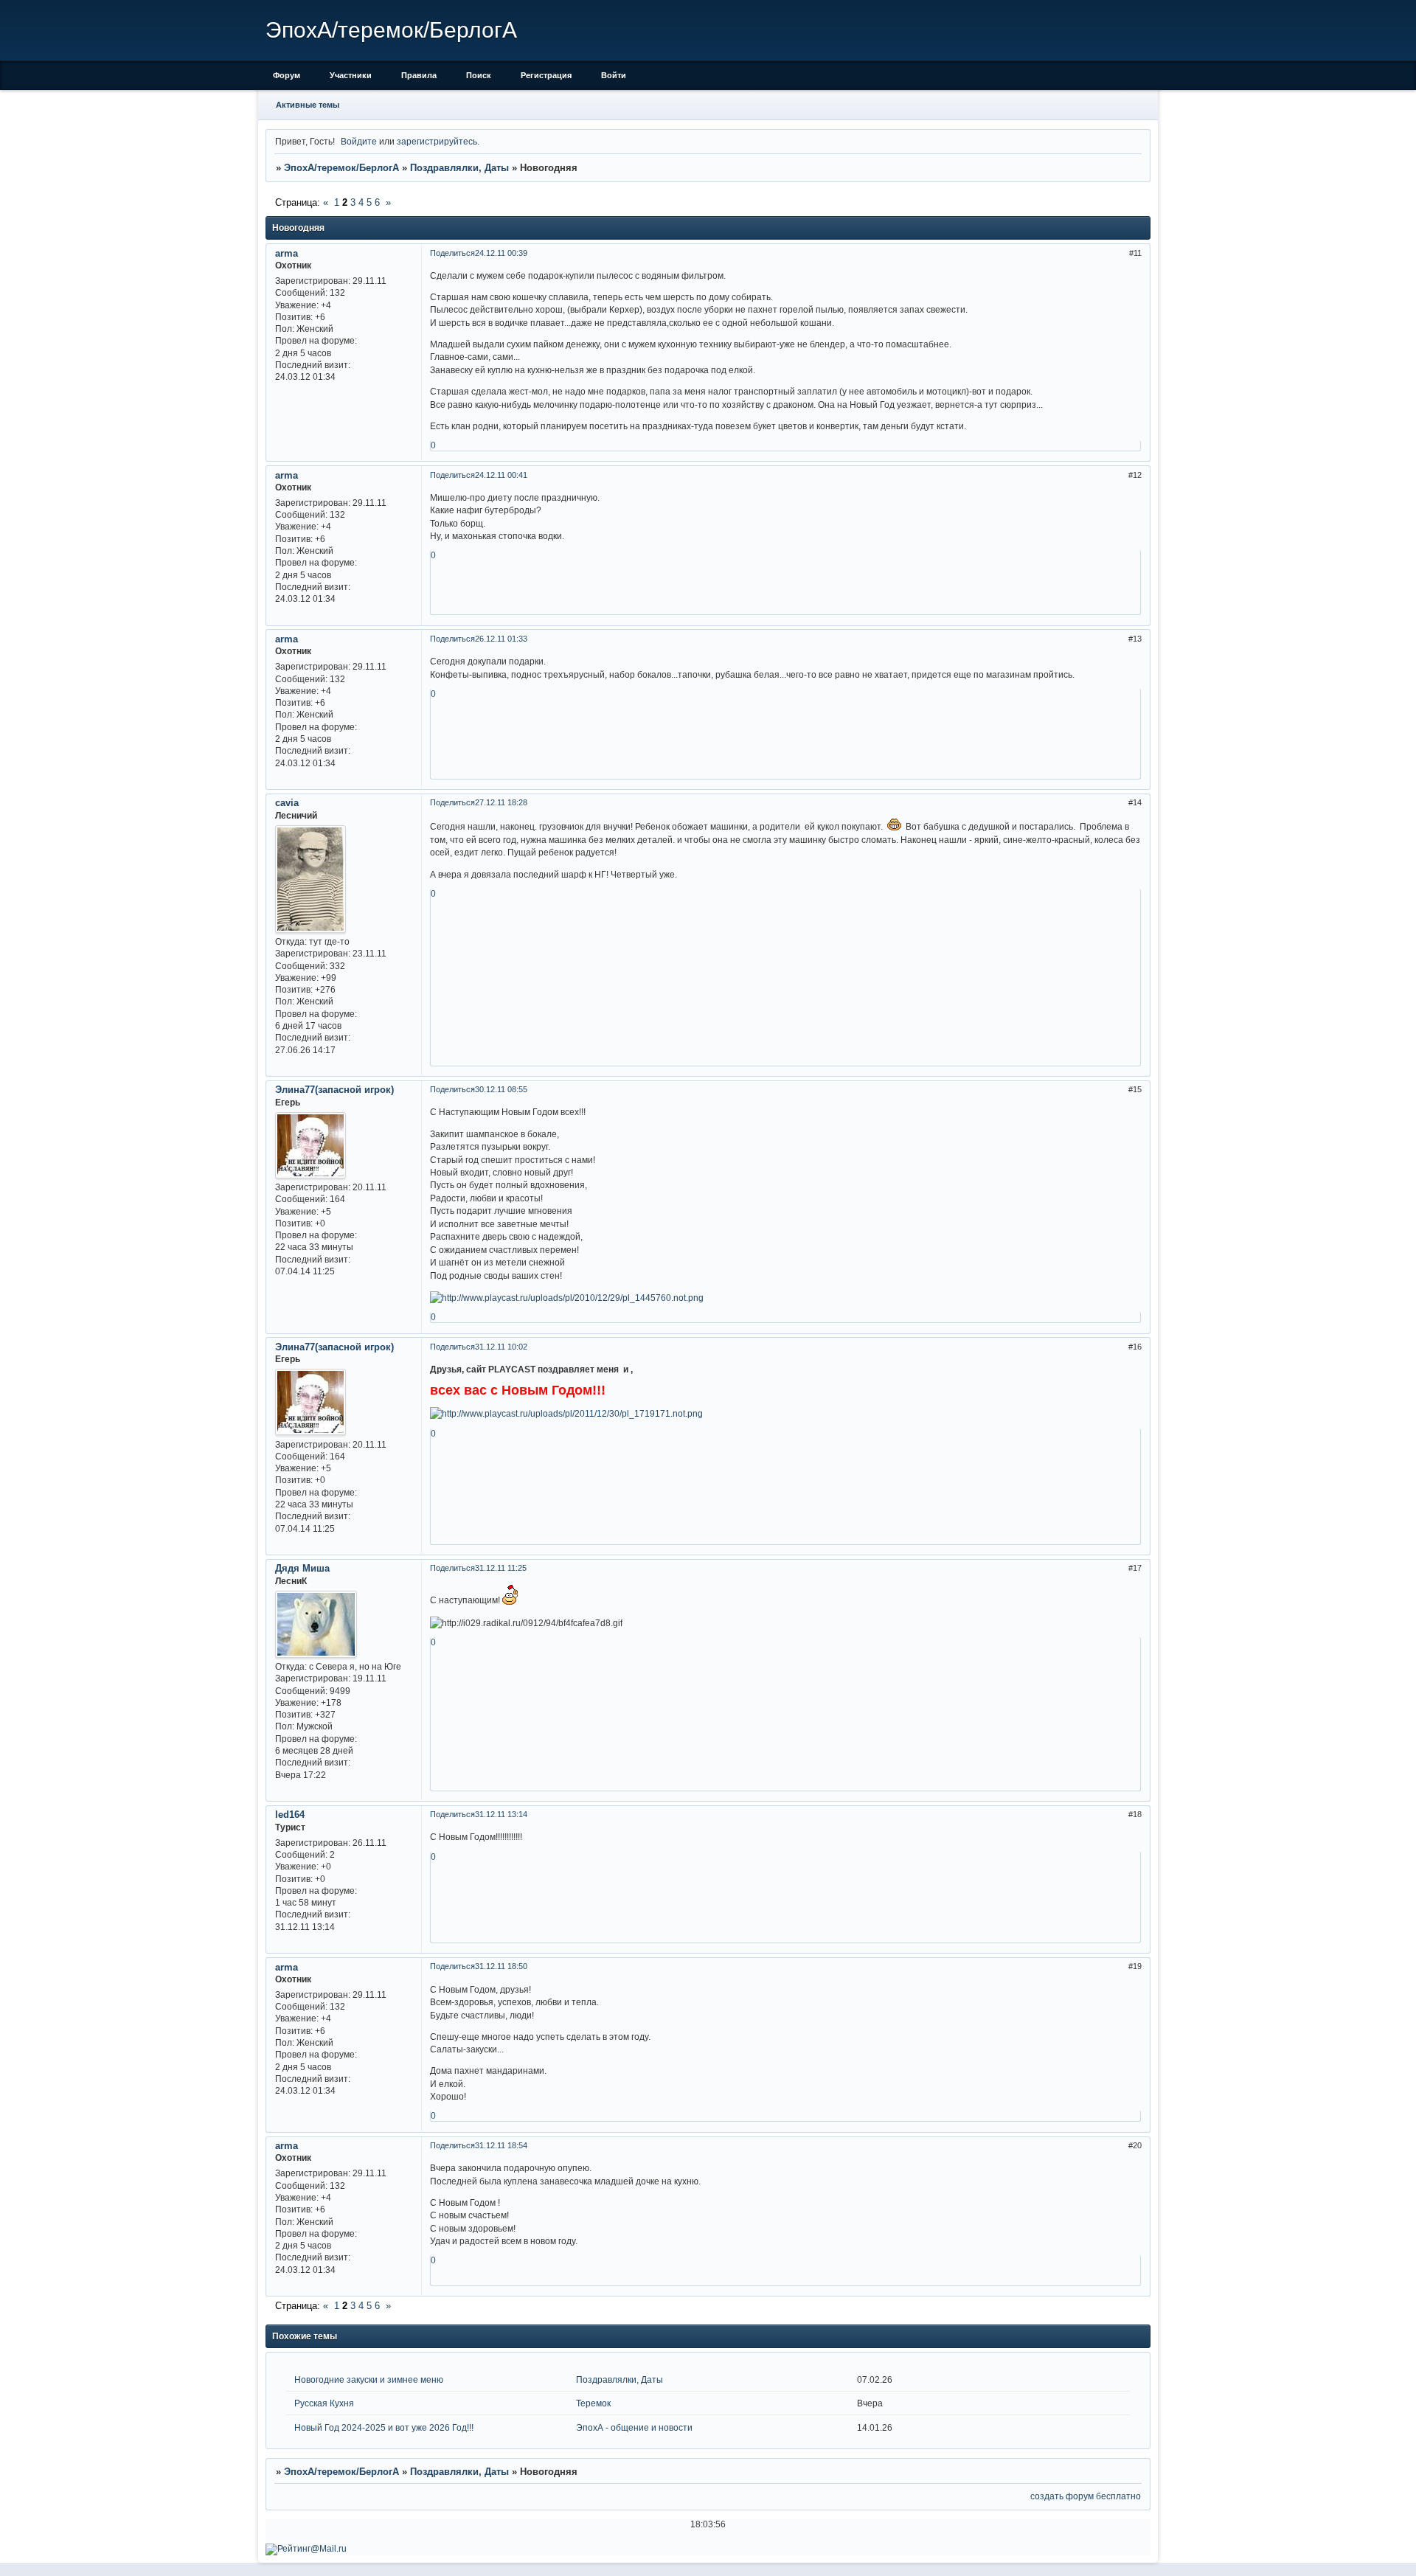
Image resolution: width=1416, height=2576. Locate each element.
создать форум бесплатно (1086, 2496)
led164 (290, 1815)
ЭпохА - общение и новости (634, 2427)
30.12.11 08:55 (501, 1089)
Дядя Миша (302, 1568)
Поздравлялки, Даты (459, 168)
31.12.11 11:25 (501, 1568)
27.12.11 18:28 (501, 802)
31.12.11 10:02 (501, 1347)
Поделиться (452, 253)
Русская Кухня (324, 2403)
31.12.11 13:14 (501, 1814)
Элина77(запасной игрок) (334, 1090)
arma (287, 253)
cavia (287, 803)
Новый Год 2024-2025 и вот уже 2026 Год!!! (384, 2427)
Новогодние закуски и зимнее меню (369, 2379)
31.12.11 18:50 (501, 1966)
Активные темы (308, 105)
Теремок (593, 2403)
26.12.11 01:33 (501, 639)
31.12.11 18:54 (501, 2145)
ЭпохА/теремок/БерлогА (341, 168)
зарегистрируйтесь (437, 141)
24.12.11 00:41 (501, 475)
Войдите (359, 141)
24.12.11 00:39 (501, 253)
